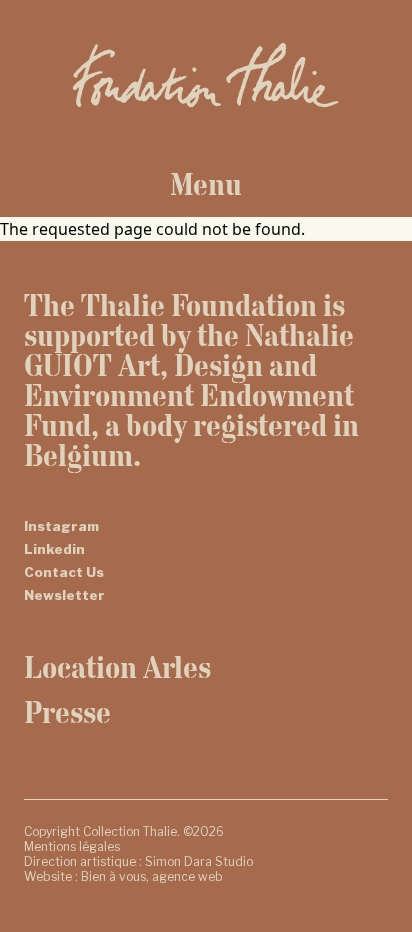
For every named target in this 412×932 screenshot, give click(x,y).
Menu (206, 184)
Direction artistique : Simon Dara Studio (138, 861)
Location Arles (117, 667)
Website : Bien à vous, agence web (123, 876)
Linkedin (54, 549)
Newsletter (64, 595)
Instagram (61, 526)
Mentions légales (72, 846)
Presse (67, 712)
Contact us (64, 572)
